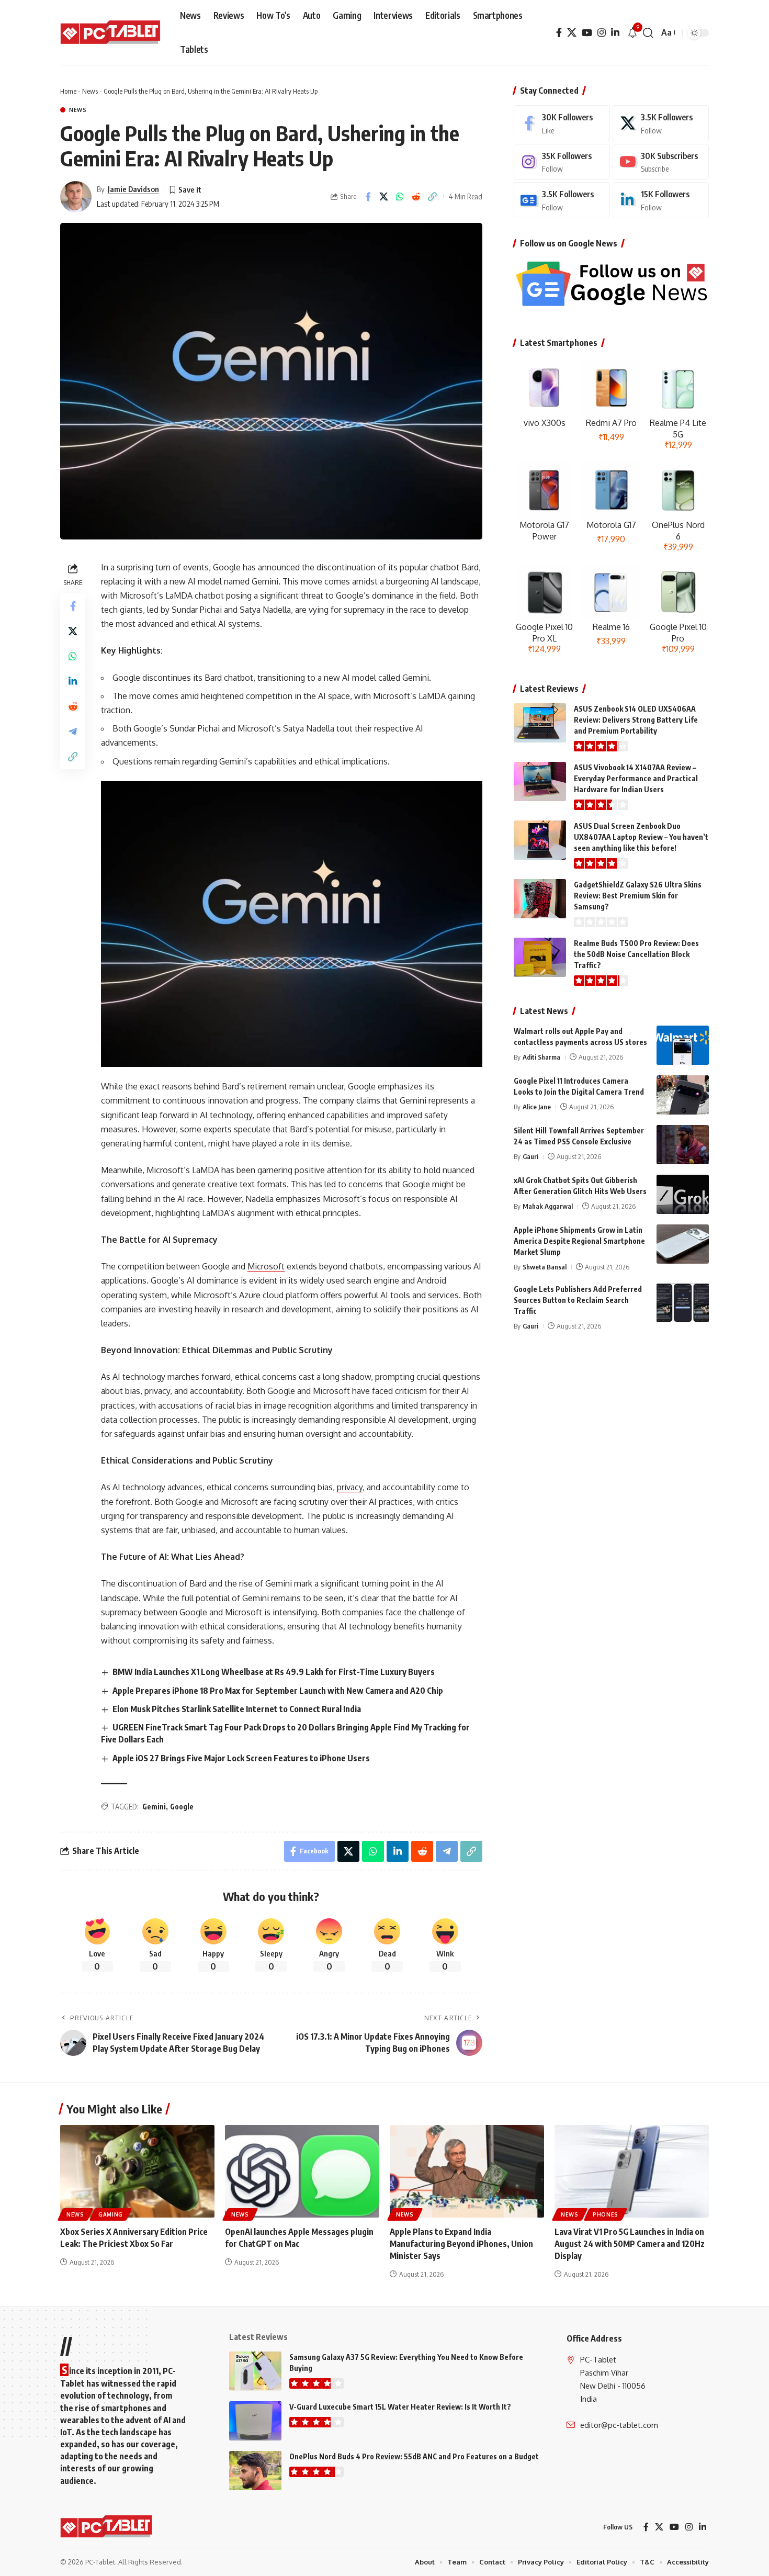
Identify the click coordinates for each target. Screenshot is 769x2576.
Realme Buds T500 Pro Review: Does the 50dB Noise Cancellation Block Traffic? (636, 954)
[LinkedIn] (615, 33)
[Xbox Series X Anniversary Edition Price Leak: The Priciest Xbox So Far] (137, 2171)
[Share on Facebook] (368, 197)
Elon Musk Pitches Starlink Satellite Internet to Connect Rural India (237, 1709)
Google (182, 1807)
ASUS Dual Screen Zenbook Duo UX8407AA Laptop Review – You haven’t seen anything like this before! (641, 837)
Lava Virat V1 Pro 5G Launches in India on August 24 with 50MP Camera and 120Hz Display (630, 2244)
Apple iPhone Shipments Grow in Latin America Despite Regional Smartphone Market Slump (579, 1241)
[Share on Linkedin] (73, 681)
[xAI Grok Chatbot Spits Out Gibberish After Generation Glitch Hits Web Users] (683, 1194)
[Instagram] (602, 33)
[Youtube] (661, 162)
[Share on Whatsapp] (400, 197)
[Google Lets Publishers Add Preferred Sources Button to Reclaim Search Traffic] (683, 1303)
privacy (350, 1487)
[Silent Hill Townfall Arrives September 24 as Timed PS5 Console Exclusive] (683, 1145)
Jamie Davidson (133, 189)
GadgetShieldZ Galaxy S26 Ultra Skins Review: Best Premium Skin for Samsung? (638, 896)
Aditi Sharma (541, 1057)
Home (68, 91)
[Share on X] (384, 197)
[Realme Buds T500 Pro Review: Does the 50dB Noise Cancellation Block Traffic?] (540, 957)
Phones (606, 2214)
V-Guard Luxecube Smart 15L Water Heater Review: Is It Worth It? (400, 2407)
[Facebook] (559, 33)
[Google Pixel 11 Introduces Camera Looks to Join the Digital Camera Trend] (683, 1095)
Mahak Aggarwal (548, 1206)
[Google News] (562, 200)
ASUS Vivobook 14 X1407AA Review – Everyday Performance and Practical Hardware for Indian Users (636, 778)
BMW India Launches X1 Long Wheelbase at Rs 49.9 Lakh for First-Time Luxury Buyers (274, 1672)
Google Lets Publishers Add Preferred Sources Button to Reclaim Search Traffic (578, 1300)
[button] (648, 33)
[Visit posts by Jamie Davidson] (76, 197)
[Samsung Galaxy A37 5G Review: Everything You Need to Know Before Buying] (255, 2371)
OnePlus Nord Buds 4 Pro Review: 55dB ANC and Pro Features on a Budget (414, 2456)
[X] (572, 33)
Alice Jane (537, 1107)
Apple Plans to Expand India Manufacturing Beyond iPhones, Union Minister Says (461, 2244)
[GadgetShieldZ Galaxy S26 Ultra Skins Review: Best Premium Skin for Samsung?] (540, 899)
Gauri (530, 1156)
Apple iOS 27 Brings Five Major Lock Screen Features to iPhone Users (241, 1758)
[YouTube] (587, 33)
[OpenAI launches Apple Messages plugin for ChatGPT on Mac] (302, 2171)
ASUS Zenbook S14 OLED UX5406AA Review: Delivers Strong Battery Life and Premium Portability (636, 720)
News (90, 91)
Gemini (154, 1807)
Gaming (111, 2214)
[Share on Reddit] (416, 197)
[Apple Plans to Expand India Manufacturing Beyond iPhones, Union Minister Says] (467, 2171)
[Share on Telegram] (73, 731)
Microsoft (266, 1266)
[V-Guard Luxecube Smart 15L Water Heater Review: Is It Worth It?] (255, 2421)
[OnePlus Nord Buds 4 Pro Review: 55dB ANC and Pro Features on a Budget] (255, 2471)
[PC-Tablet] (112, 33)
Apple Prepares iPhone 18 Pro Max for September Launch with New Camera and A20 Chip (278, 1691)
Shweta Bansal (545, 1267)
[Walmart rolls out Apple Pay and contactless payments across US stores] (683, 1045)
